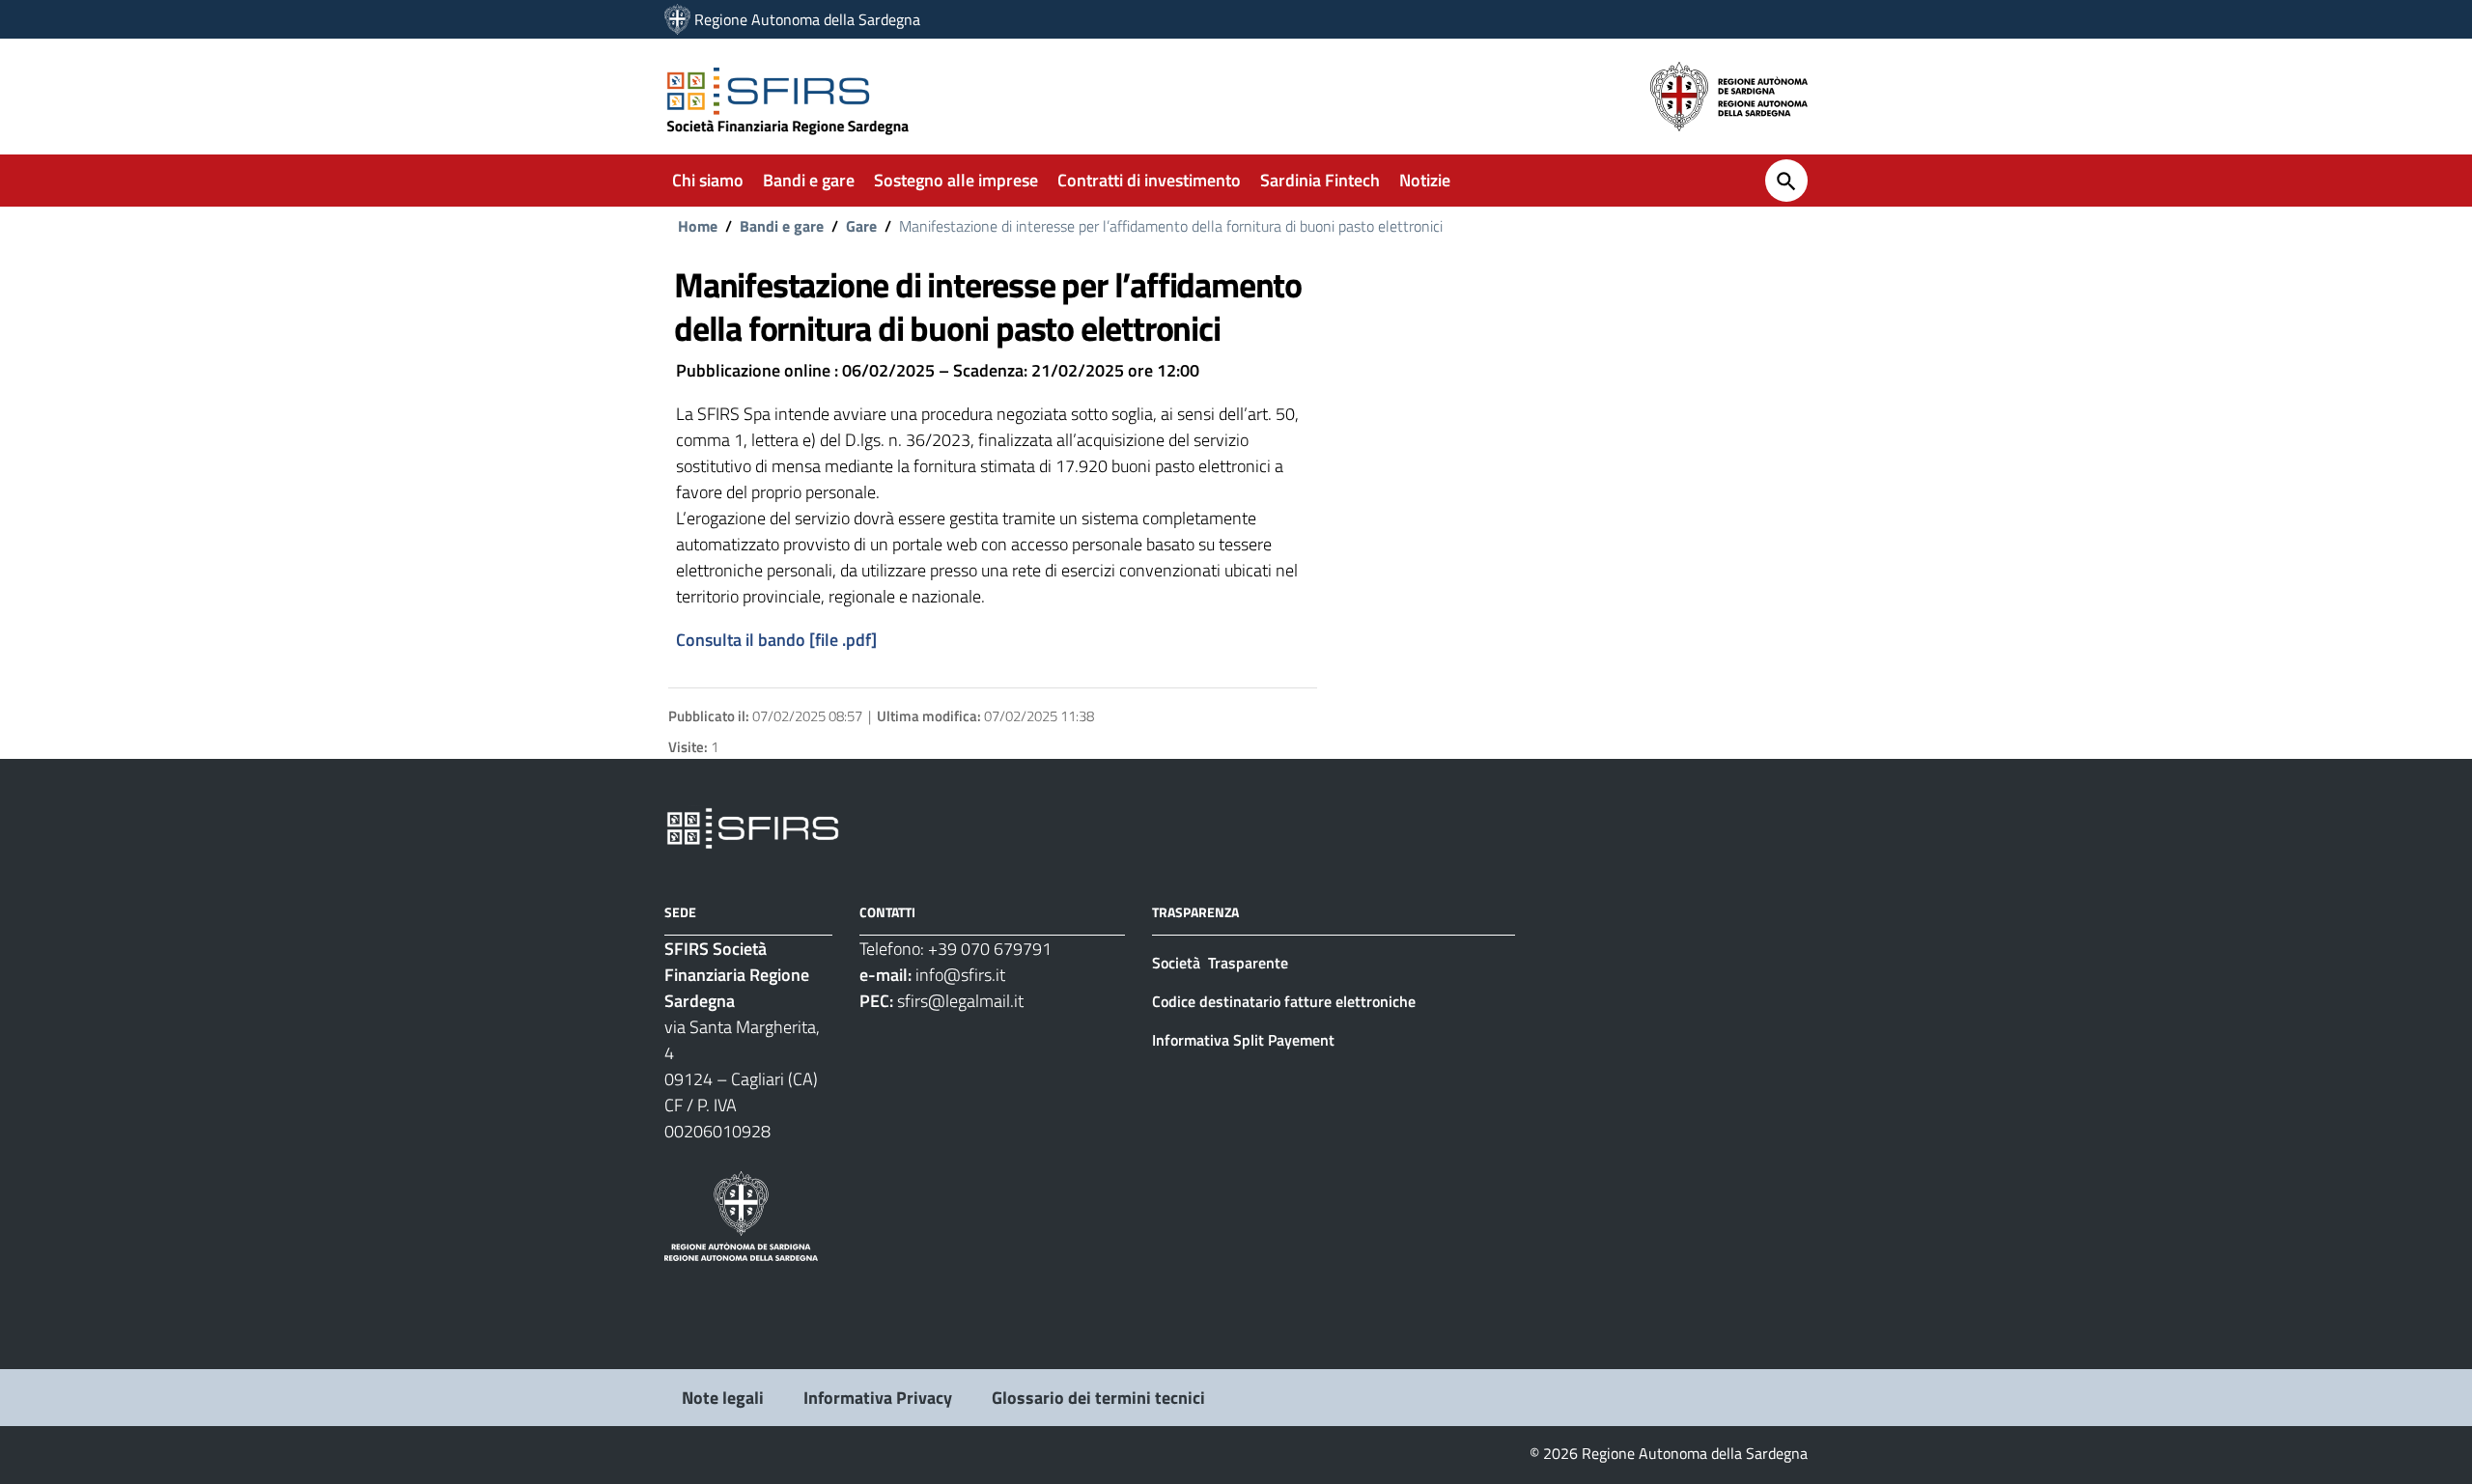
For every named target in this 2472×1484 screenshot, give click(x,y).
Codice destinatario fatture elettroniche (1284, 1001)
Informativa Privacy (878, 1398)
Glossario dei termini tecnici (1098, 1398)
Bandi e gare (809, 180)
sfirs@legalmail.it (960, 1001)
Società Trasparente (1222, 963)
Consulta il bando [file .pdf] (776, 640)
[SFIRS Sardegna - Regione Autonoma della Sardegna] (753, 826)
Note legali (723, 1398)
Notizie (1425, 180)
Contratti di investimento (1149, 180)
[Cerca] (1786, 181)
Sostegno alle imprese (956, 180)
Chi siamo (708, 180)
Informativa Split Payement (1243, 1040)
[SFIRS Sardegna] (677, 19)
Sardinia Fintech (1320, 180)
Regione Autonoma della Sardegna (807, 19)
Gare (861, 226)
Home (698, 226)
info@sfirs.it (960, 975)
